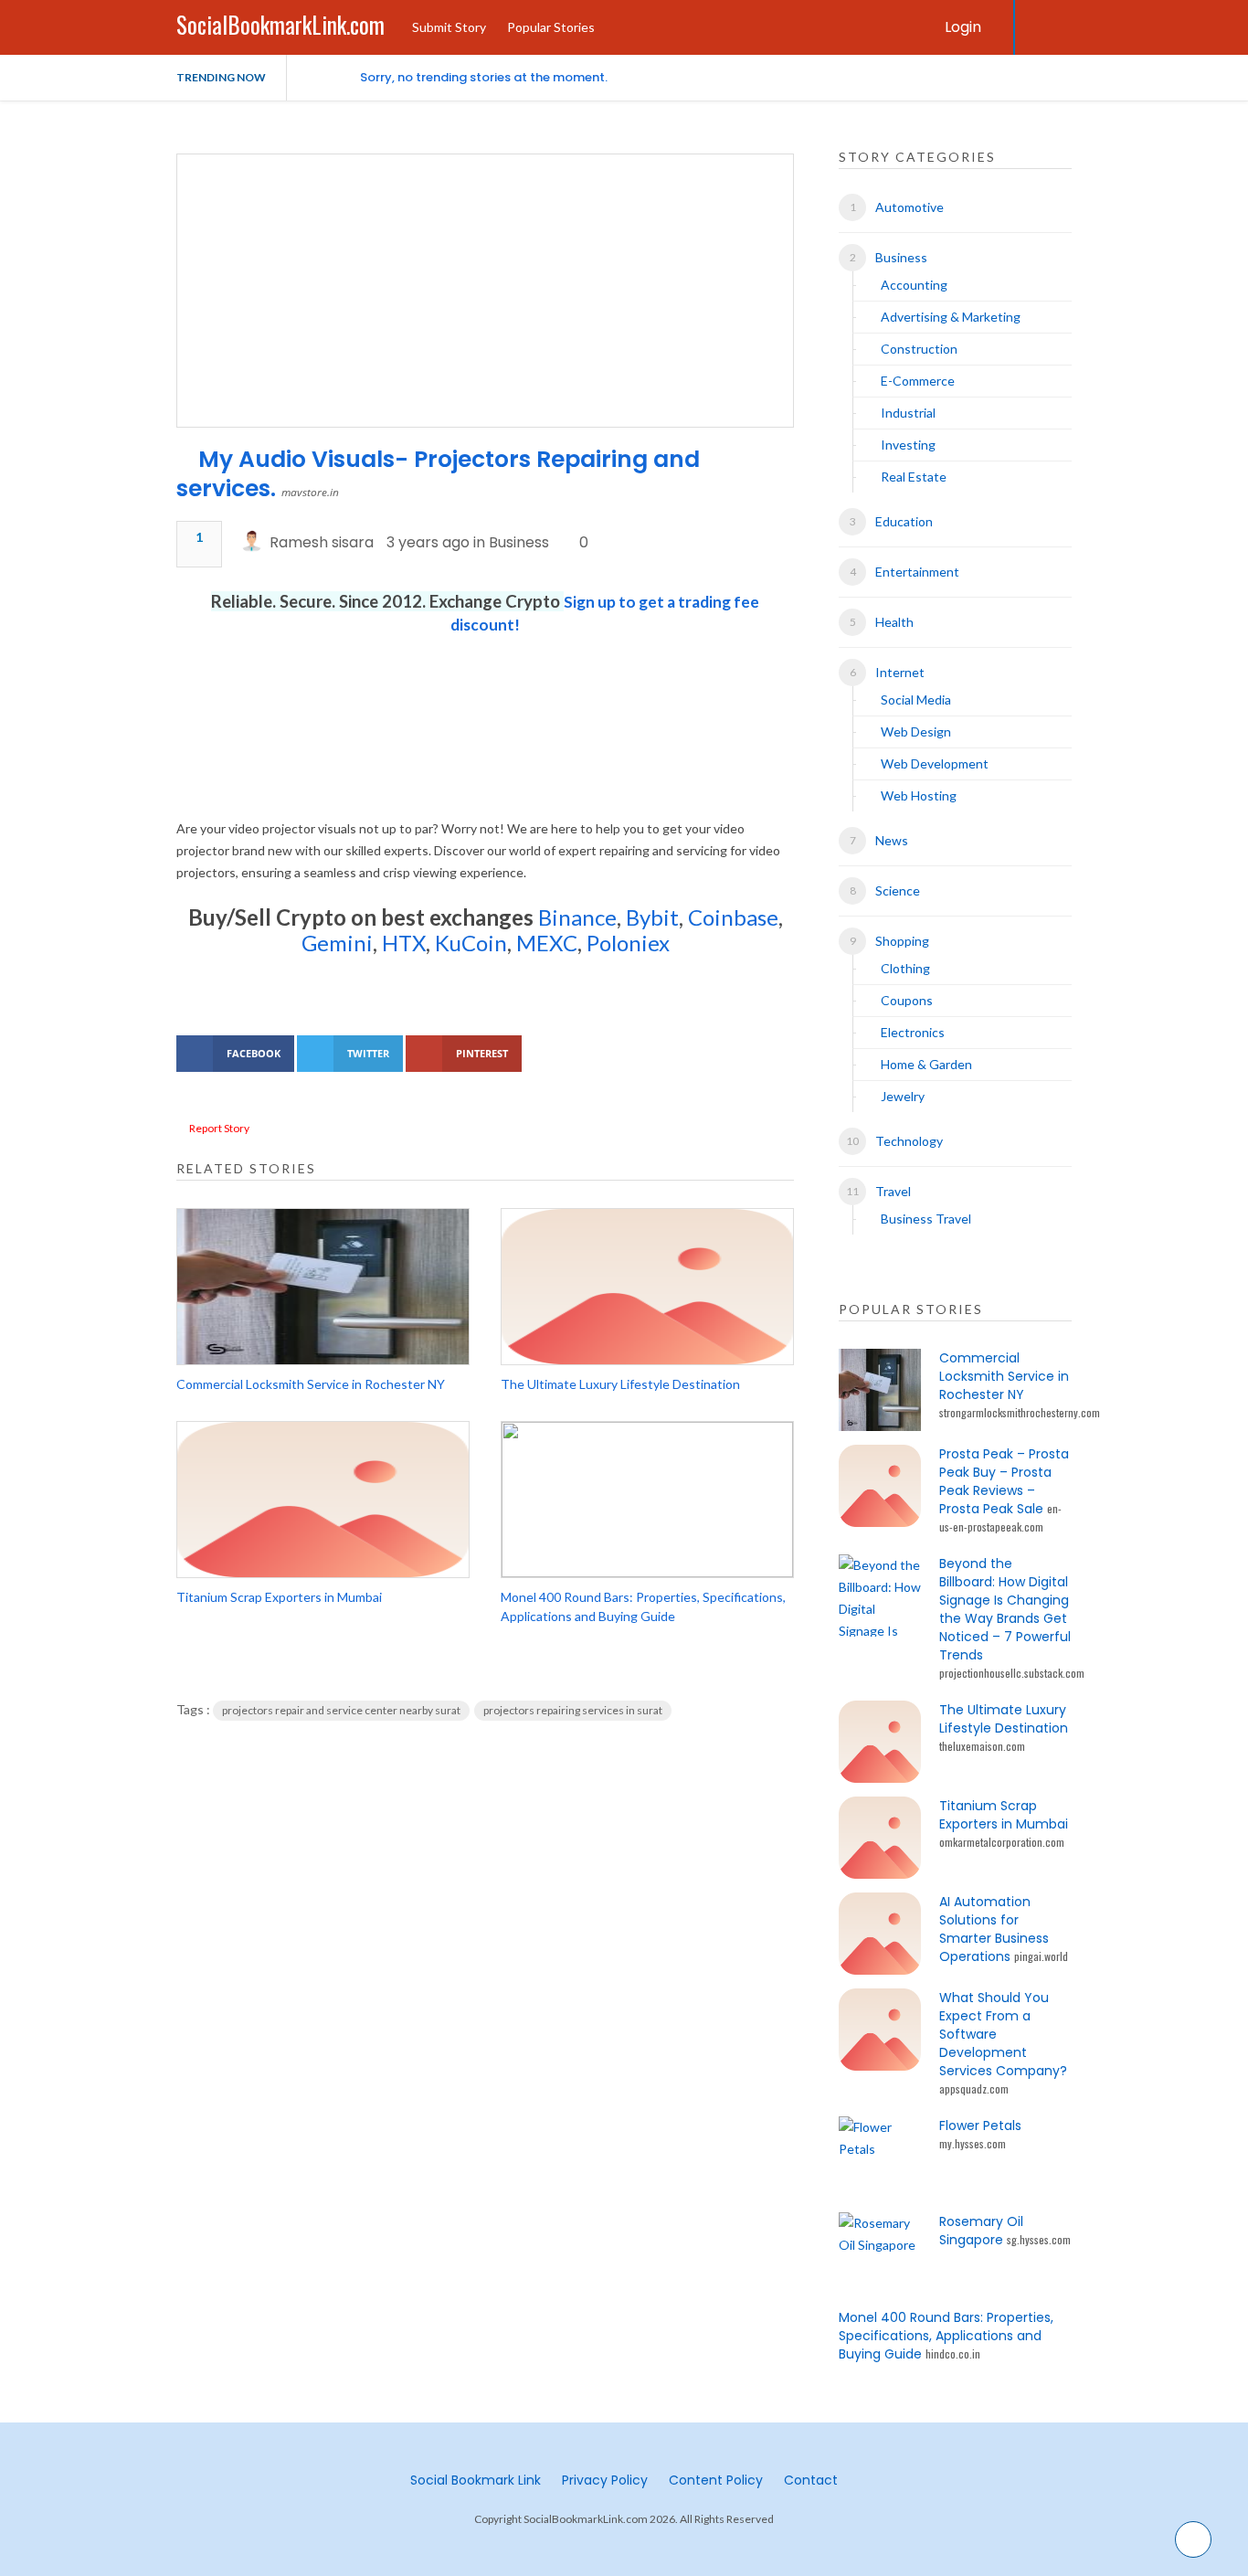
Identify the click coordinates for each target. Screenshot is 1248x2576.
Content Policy (716, 2480)
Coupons (907, 1000)
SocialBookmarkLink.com (280, 24)
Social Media (916, 700)
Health (894, 622)
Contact (811, 2480)
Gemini (337, 943)
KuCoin (471, 943)
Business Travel (926, 1219)
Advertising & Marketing (951, 317)
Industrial (908, 413)
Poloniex (628, 943)
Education (904, 521)
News (892, 840)
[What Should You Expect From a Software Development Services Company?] (880, 2030)
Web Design (916, 731)
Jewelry (903, 1096)
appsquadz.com (974, 2088)
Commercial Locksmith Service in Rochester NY (311, 1384)
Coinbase (733, 917)
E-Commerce (918, 381)
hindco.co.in (953, 2353)
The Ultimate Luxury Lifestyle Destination (620, 1384)
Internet (900, 672)
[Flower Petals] (880, 2157)
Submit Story (449, 27)
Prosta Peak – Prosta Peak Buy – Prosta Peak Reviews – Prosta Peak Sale (1004, 1481)
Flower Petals (980, 2125)
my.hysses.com (973, 2143)
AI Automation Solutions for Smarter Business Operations (994, 1929)
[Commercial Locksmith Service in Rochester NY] (323, 1287)
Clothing (905, 968)
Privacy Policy (605, 2480)
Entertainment (917, 572)
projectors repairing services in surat (573, 1710)
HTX (404, 943)
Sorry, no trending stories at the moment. (484, 77)
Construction (919, 349)
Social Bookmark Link (476, 2480)
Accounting (914, 285)
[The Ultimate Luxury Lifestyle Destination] (647, 1287)
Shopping (902, 941)
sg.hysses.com (1039, 2239)
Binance (577, 917)
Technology (909, 1141)
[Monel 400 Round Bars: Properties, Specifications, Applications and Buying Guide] (647, 1500)
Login (963, 27)
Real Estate (914, 477)
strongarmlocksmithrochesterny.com (1020, 1412)
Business (519, 542)
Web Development (935, 763)
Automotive (910, 207)
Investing (908, 445)
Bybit (650, 917)
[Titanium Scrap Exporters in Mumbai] (323, 1500)
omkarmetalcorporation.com (1002, 1842)
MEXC (547, 943)
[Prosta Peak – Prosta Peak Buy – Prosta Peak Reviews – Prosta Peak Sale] (880, 1486)
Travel (893, 1191)
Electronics (913, 1032)
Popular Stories (551, 27)
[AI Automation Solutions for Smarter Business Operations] (880, 1934)
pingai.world (1041, 1956)
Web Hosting (919, 795)
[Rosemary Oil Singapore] (880, 2253)
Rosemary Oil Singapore (981, 2231)
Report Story (219, 1128)
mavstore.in (310, 492)
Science (898, 890)
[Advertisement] (485, 749)
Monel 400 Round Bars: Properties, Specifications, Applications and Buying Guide (643, 1606)
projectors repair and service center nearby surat (341, 1710)
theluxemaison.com (982, 1746)
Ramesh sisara (322, 542)
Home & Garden (926, 1064)
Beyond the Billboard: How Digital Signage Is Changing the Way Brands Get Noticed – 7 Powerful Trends (1005, 1609)
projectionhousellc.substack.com (1012, 1673)
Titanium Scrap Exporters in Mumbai (279, 1597)
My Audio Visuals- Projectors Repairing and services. (438, 474)
